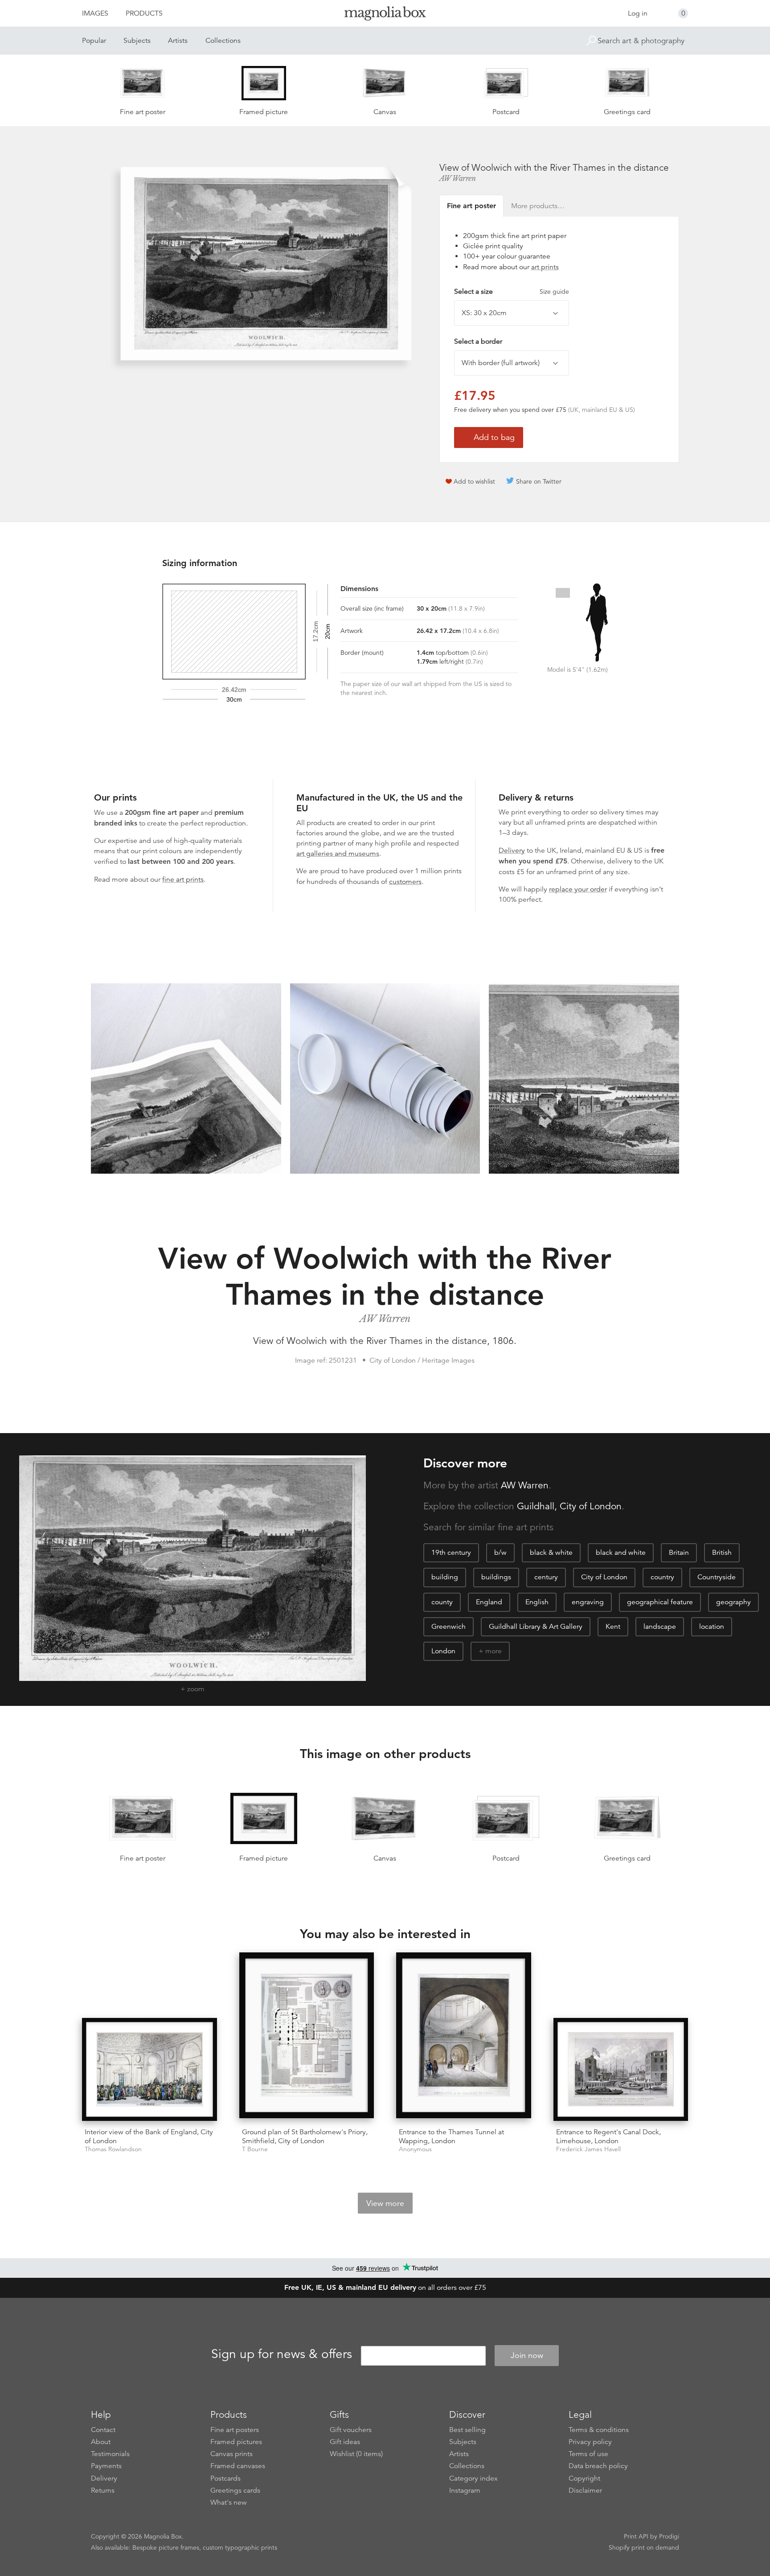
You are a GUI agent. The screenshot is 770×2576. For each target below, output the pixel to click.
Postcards (225, 2478)
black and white (621, 1553)
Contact (103, 2430)
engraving (588, 1602)
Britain (679, 1553)
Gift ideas (345, 2442)
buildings (496, 1577)
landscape (660, 1627)
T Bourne (255, 2149)
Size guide (554, 292)
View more (385, 2203)
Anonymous (415, 2149)
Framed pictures (236, 2442)
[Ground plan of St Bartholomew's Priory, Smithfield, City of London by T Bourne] (307, 2037)
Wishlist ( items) (356, 2454)
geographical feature (660, 1602)
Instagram (465, 2490)
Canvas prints (231, 2454)
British (722, 1553)
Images (95, 13)
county (442, 1602)
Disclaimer (585, 2490)
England (489, 1602)
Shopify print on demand (644, 2547)
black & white (551, 1553)
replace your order (578, 889)
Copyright (584, 2478)
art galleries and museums (338, 854)
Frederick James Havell (588, 2149)
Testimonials (110, 2454)
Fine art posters (235, 2430)
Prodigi (669, 2536)
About (101, 2442)
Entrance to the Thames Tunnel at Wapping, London (451, 2136)
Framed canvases (238, 2466)
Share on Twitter (539, 481)
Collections (223, 41)
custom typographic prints (240, 2547)
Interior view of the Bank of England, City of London (149, 2136)
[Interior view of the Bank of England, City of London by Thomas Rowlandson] (149, 2069)
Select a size (512, 292)
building (445, 1577)
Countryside (717, 1577)
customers (405, 882)
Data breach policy (598, 2466)
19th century (451, 1553)
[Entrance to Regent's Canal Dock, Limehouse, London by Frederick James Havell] (621, 2069)
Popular (94, 41)
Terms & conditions (599, 2430)
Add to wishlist (474, 481)
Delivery (512, 850)
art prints (545, 267)
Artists (178, 41)
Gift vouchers (351, 2430)
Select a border (478, 341)
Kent (613, 1627)
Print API (636, 2536)
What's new (229, 2502)
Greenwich (448, 1627)
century (546, 1577)
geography (733, 1602)
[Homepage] (385, 15)
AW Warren (458, 178)
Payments (106, 2466)
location (712, 1627)
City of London (604, 1577)
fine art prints (183, 879)
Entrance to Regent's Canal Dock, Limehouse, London (608, 2136)
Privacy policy (590, 2442)
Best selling (467, 2430)
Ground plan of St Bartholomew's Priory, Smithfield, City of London (305, 2136)
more (494, 1651)
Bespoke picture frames (166, 2547)
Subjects (137, 41)
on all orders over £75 (385, 2288)
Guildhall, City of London (569, 1506)
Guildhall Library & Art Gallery (536, 1627)
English (537, 1602)
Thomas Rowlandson (113, 2149)
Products (144, 13)
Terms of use (588, 2454)
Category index (473, 2478)
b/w (500, 1553)
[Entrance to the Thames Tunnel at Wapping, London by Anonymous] (464, 2037)
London (443, 1651)
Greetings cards (235, 2490)
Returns (103, 2490)
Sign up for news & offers (282, 2354)
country (662, 1577)
